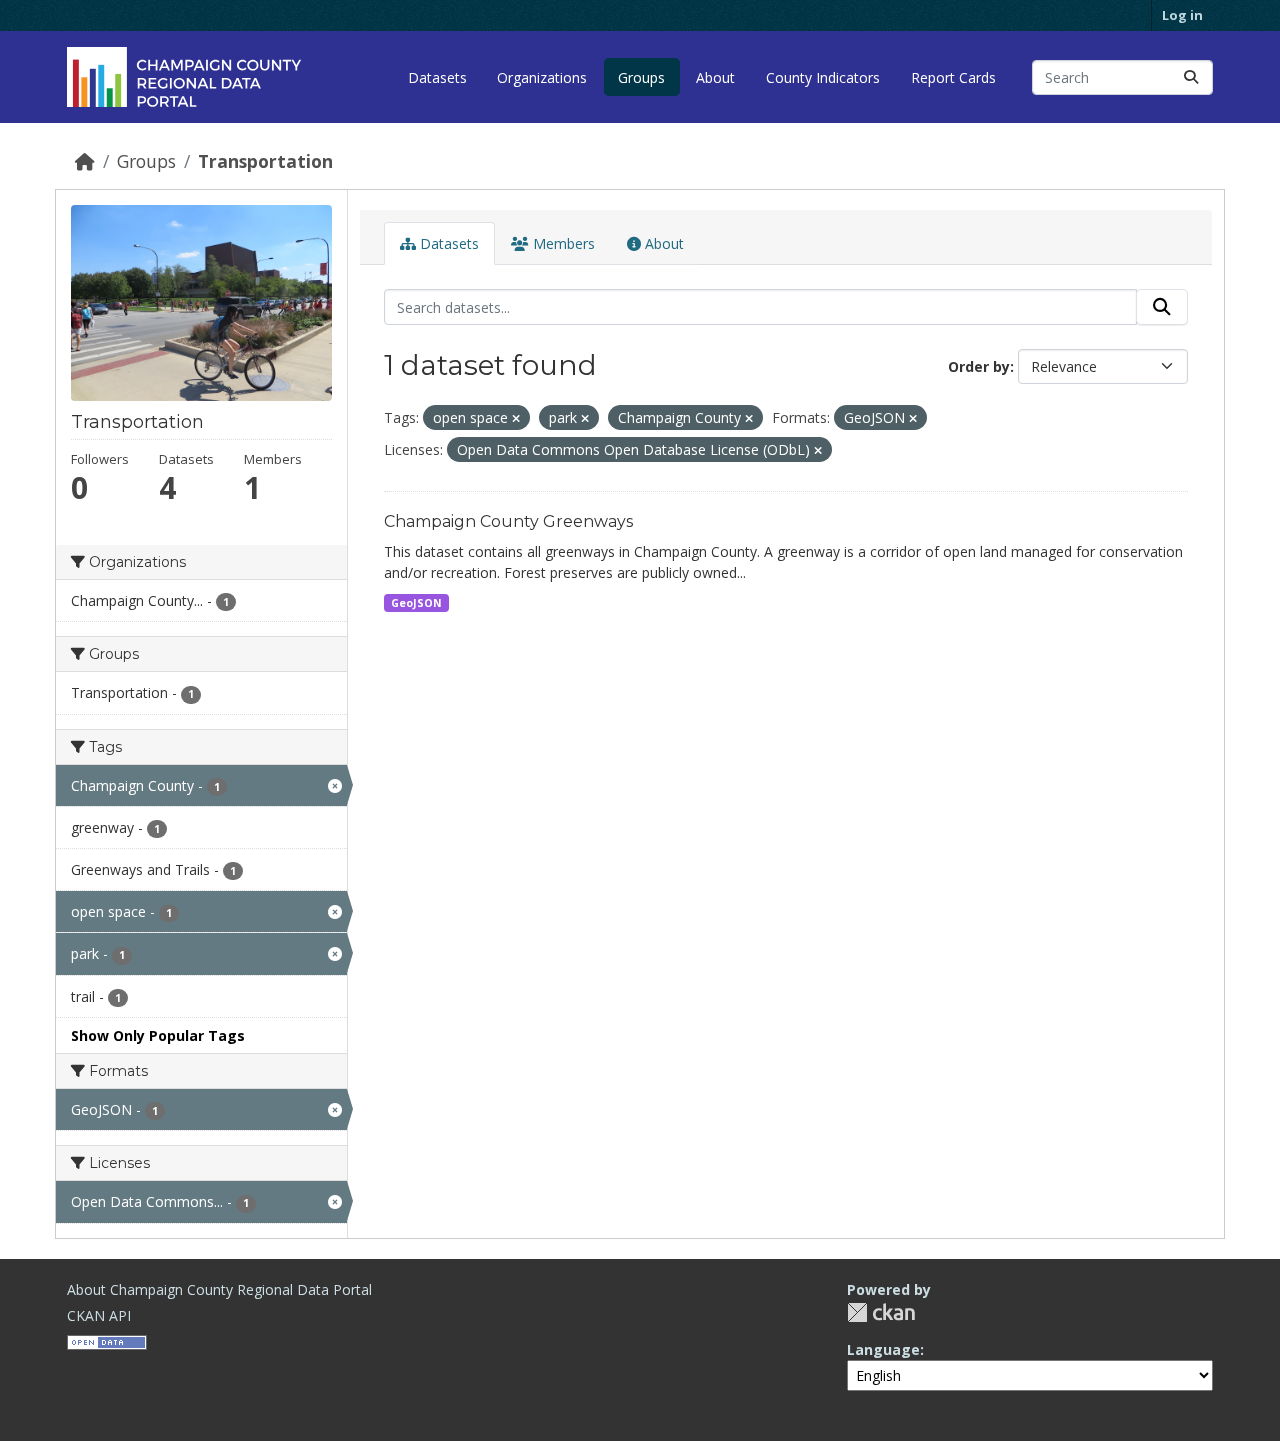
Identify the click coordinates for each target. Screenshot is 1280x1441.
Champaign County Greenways (508, 521)
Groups (641, 77)
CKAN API (99, 1315)
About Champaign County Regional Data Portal (219, 1289)
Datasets (437, 77)
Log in (1182, 15)
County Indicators (823, 77)
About (715, 77)
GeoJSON (416, 603)
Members (562, 243)
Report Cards (953, 77)
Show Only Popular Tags (158, 1035)
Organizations (542, 77)
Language (883, 1349)
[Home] (85, 161)
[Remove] (516, 418)
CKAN (881, 1312)
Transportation (265, 161)
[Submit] (1191, 77)
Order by (979, 366)
